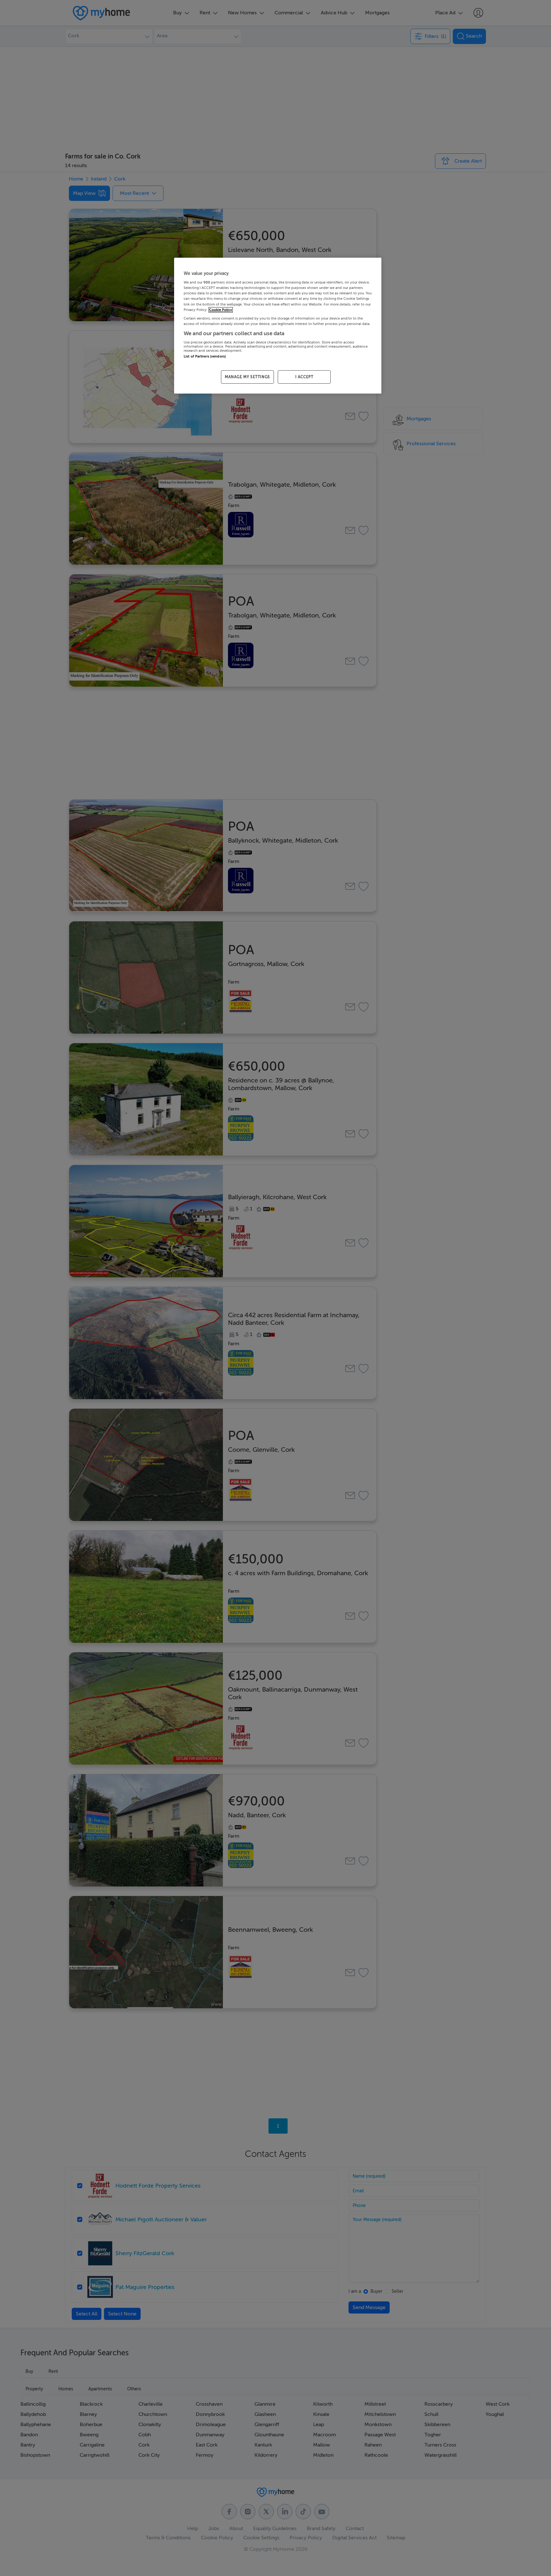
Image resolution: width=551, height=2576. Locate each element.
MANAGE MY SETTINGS (247, 377)
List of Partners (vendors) (205, 356)
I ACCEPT (304, 377)
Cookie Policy (221, 310)
